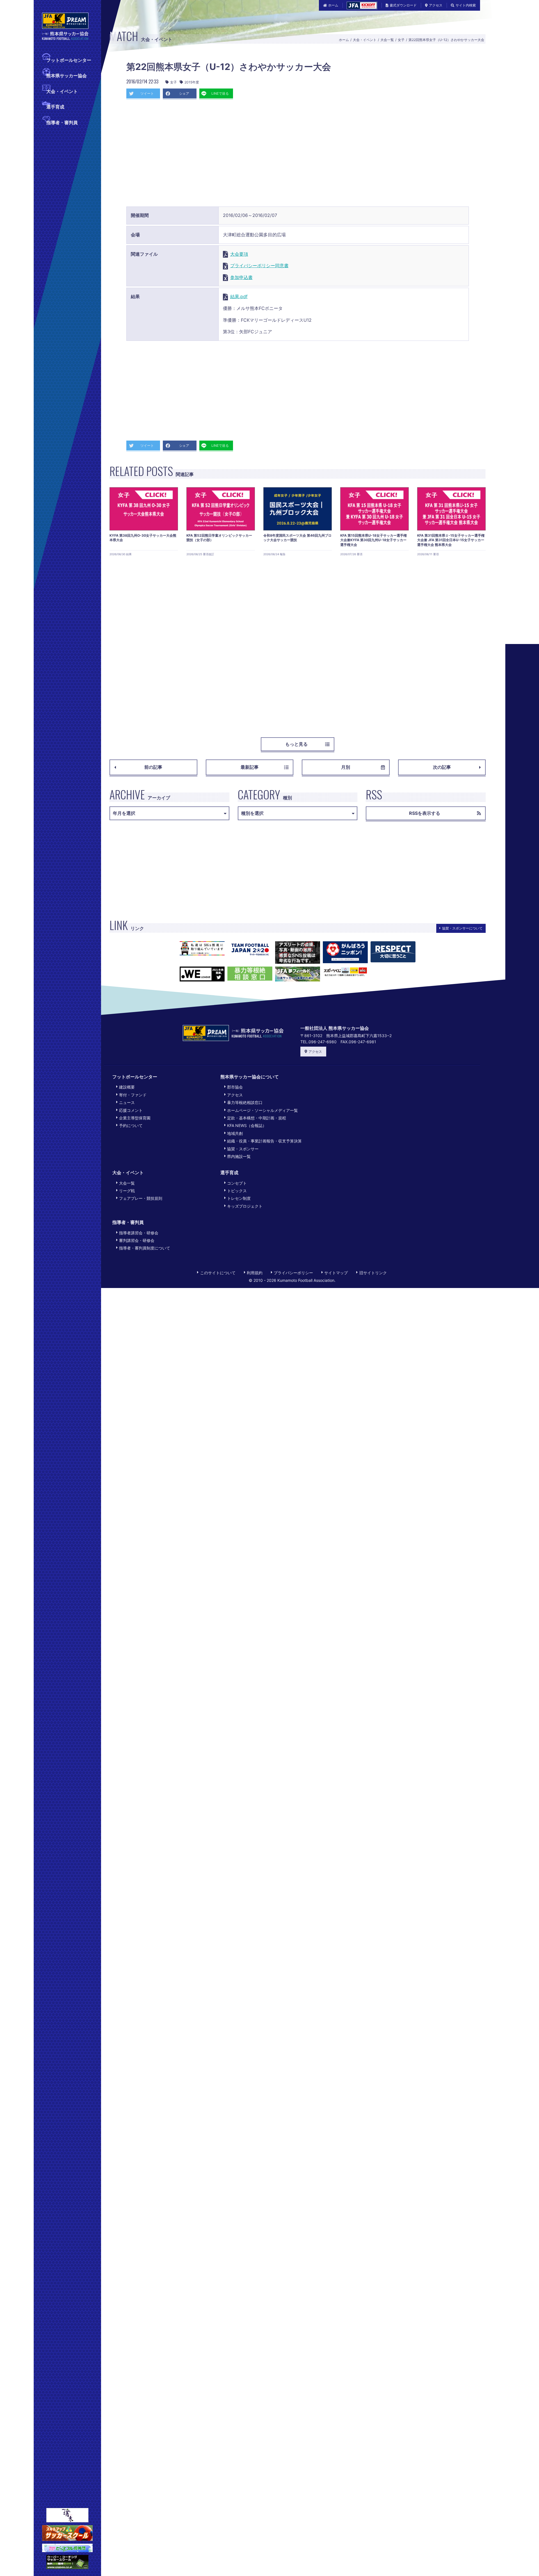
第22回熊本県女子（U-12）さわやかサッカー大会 (446, 40)
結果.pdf (239, 296)
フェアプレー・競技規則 (141, 1198)
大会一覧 (387, 40)
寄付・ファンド (133, 1095)
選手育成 (55, 107)
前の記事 (153, 767)
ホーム (333, 5)
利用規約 (255, 1273)
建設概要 (127, 1087)
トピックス (237, 1191)
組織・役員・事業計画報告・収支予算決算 (264, 1141)
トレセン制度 (239, 1198)
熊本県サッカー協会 (67, 76)
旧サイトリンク (373, 1273)
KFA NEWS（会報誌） (247, 1125)
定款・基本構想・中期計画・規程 (257, 1118)
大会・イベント (62, 91)
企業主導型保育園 (135, 1118)
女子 (401, 40)
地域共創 (235, 1133)
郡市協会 (235, 1087)
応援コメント (131, 1110)
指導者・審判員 (62, 123)
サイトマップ (336, 1273)
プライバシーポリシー (293, 1273)
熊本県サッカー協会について (250, 1077)
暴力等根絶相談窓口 (245, 1102)
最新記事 (250, 767)
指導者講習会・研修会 (139, 1233)
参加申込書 (241, 277)
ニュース (127, 1102)
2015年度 (192, 82)
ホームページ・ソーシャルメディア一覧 (262, 1110)
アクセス (436, 5)
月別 (346, 767)
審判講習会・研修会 (137, 1240)
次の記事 (442, 767)
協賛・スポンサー (243, 1149)
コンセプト (237, 1183)
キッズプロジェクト (245, 1206)
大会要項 (239, 254)
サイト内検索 (466, 5)
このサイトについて (218, 1273)
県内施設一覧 (239, 1156)
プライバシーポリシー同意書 (259, 266)
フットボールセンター (69, 60)
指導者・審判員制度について (145, 1248)
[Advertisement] (298, 155)
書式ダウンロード (403, 5)
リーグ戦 (127, 1191)
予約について (131, 1125)
